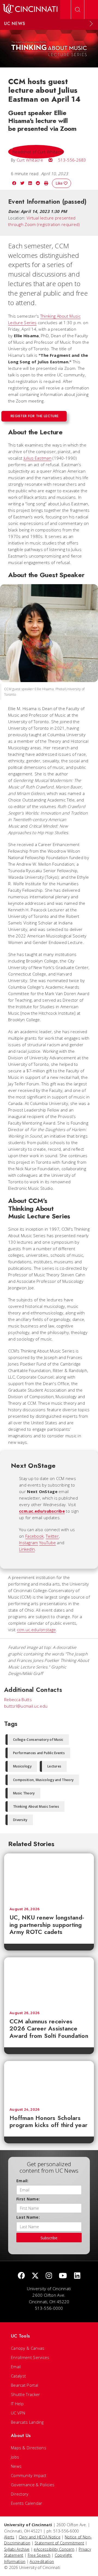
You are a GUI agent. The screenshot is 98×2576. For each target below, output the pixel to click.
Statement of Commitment (59, 2543)
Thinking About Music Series (36, 1806)
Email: (22, 2181)
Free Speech (39, 2555)
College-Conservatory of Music (38, 1740)
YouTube (48, 1543)
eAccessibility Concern (54, 2549)
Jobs (15, 2457)
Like (60, 183)
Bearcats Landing (27, 2422)
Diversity (20, 1820)
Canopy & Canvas (28, 2348)
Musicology (22, 1766)
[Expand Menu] (91, 24)
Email (16, 2367)
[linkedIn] (77, 2276)
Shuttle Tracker (26, 2394)
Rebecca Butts (18, 1699)
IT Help (17, 2404)
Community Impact (29, 2475)
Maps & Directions (29, 2448)
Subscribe (49, 2238)
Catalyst (18, 2376)
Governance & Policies (33, 2485)
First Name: (28, 2199)
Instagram (29, 1543)
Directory (20, 2494)
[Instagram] (49, 2276)
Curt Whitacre (30, 160)
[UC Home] (30, 10)
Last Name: (28, 2217)
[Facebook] (21, 2276)
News (16, 2466)
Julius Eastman (38, 458)
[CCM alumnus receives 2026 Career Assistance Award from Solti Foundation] (49, 1981)
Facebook (34, 1536)
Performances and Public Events (39, 1753)
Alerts (9, 2537)
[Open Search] (78, 10)
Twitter (52, 1536)
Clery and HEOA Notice (40, 2537)
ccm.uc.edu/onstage (36, 1630)
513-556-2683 (72, 160)
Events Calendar (27, 2503)
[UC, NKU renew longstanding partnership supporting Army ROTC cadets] (49, 1878)
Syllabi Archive (17, 2549)
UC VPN (18, 2413)
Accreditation (42, 2561)
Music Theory (24, 1793)
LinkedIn (27, 1549)
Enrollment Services (30, 2357)
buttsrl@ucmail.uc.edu (26, 1706)
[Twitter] (35, 2276)
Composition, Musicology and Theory (43, 1780)
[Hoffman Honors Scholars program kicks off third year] (49, 2082)
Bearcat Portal (24, 2385)
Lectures (54, 1766)
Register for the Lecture (35, 416)
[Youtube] (63, 2276)
